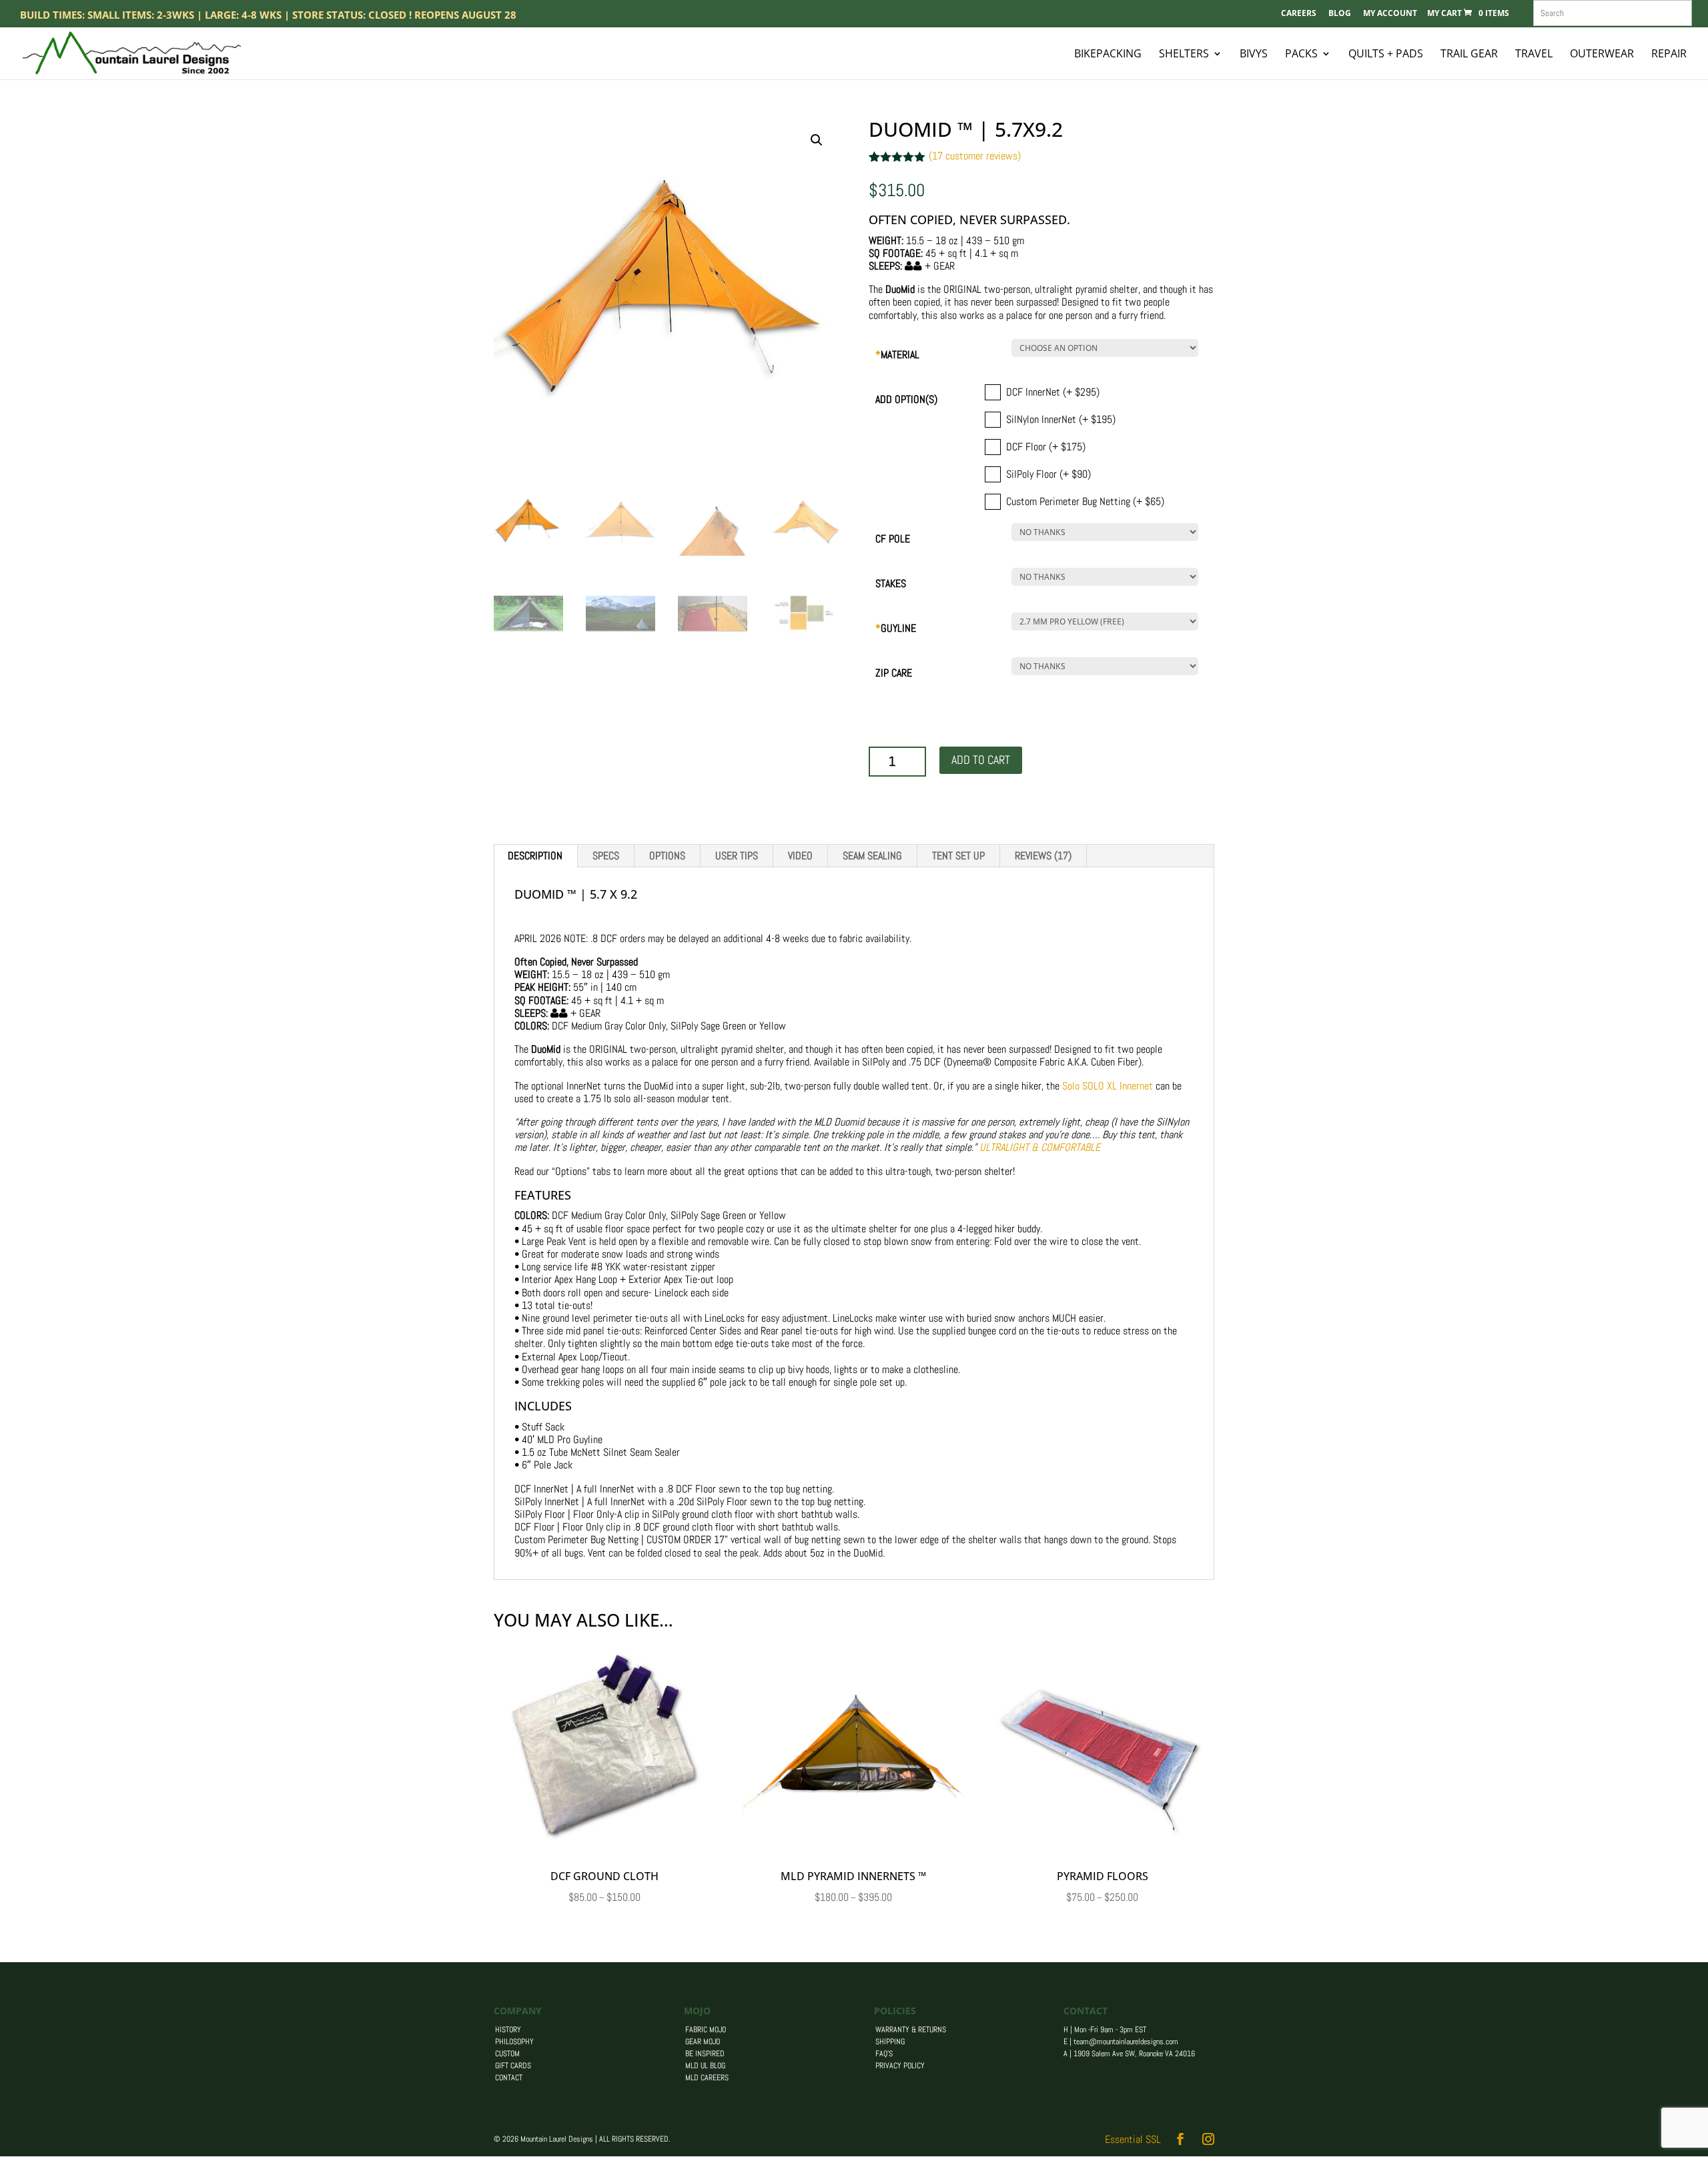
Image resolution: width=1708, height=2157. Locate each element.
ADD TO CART (981, 760)
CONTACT (509, 2078)
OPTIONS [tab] (667, 856)
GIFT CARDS (513, 2066)
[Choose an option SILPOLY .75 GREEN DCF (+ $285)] (1092, 348)
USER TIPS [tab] (737, 856)
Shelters (1184, 55)
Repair (1669, 55)
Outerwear (1602, 55)
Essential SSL (1133, 2139)
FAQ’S (884, 2054)
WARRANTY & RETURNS (911, 2030)
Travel (1534, 55)
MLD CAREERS (707, 2078)
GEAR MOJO (703, 2042)
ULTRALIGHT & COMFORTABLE (1040, 1147)
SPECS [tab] (606, 856)
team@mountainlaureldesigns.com (1126, 2042)
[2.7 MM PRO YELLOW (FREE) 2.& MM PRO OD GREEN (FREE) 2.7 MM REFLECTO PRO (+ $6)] (1092, 621)
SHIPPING (890, 2042)
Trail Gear (1469, 55)
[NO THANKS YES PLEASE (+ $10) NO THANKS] (1092, 666)
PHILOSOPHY (514, 2042)
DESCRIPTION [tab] (535, 856)
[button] (817, 140)
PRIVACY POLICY (900, 2066)
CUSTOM (507, 2054)
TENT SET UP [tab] (958, 856)
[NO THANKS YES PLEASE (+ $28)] (1092, 577)
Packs (1301, 55)
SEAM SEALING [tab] (872, 856)
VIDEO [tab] (800, 856)
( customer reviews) (975, 156)
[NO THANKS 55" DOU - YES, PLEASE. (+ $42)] (1092, 532)
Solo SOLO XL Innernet (1108, 1086)
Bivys (1254, 55)
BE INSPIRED (705, 2054)
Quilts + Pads (1386, 55)
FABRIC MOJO (706, 2030)
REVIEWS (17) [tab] (1043, 856)
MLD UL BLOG (705, 2066)
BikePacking (1108, 55)
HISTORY (508, 2030)
